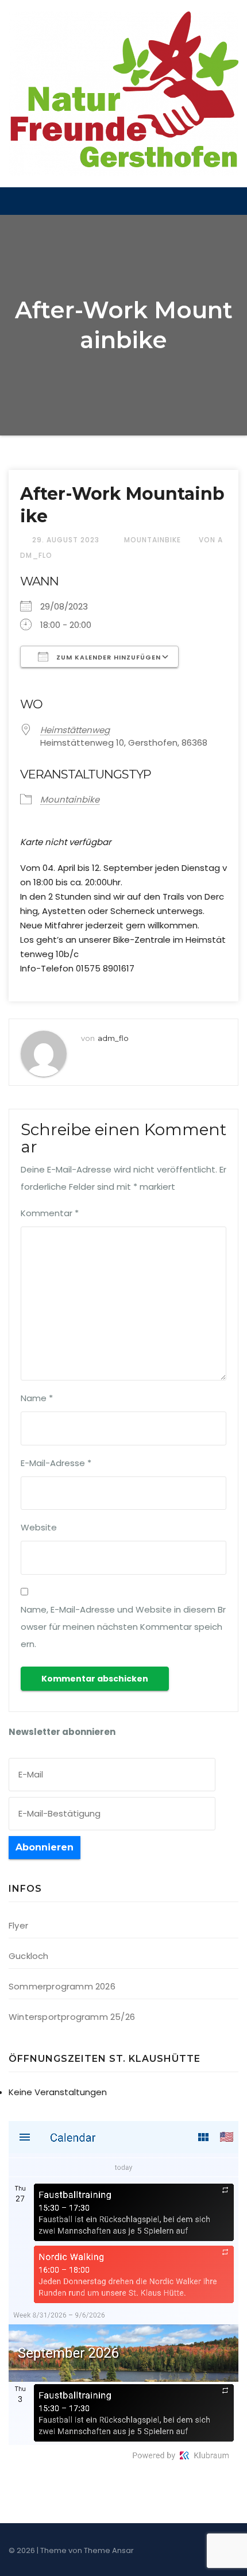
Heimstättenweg (75, 730)
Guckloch (29, 1956)
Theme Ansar (109, 2550)
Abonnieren (45, 1847)
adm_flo (113, 1038)
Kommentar (50, 1213)
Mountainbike (153, 540)
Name (37, 1398)
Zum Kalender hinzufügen (107, 657)
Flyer (18, 1925)
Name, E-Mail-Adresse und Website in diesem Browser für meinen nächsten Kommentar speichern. (123, 1627)
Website (39, 1527)
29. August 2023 (67, 540)
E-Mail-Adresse (56, 1463)
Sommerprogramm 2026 (62, 1986)
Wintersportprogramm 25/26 (72, 2017)
